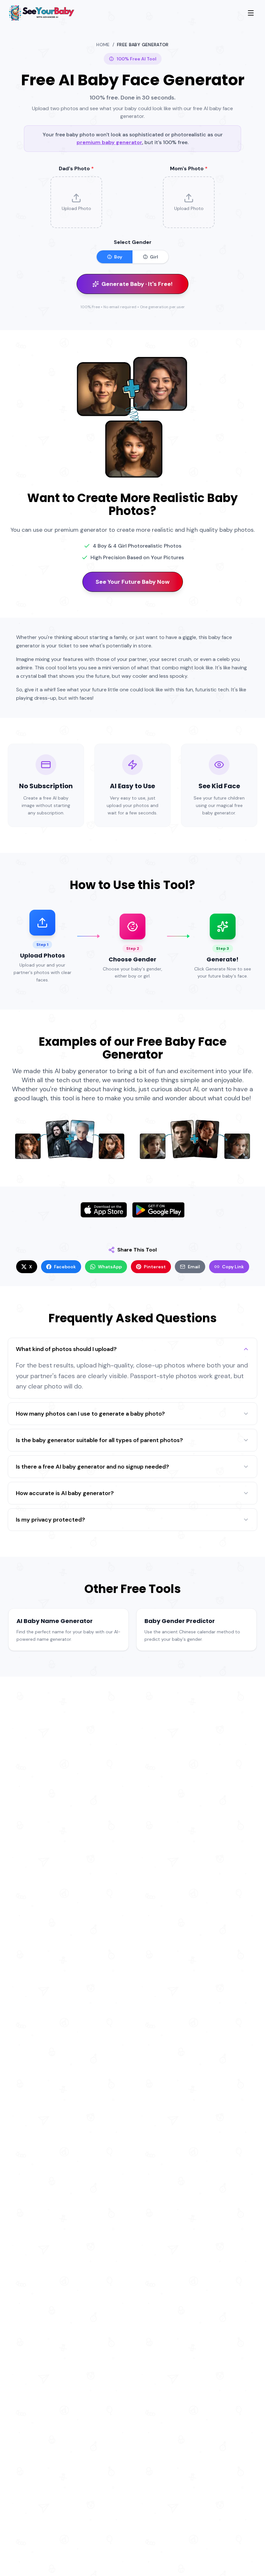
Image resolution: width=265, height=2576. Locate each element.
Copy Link (233, 1267)
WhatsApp (110, 1267)
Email (194, 1267)
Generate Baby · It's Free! (137, 284)
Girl (154, 257)
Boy (118, 257)
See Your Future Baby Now (133, 582)
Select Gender (133, 242)
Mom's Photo (189, 168)
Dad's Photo (76, 168)
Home (103, 45)
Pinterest (155, 1267)
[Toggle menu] (251, 13)
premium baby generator (109, 142)
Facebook (65, 1267)
